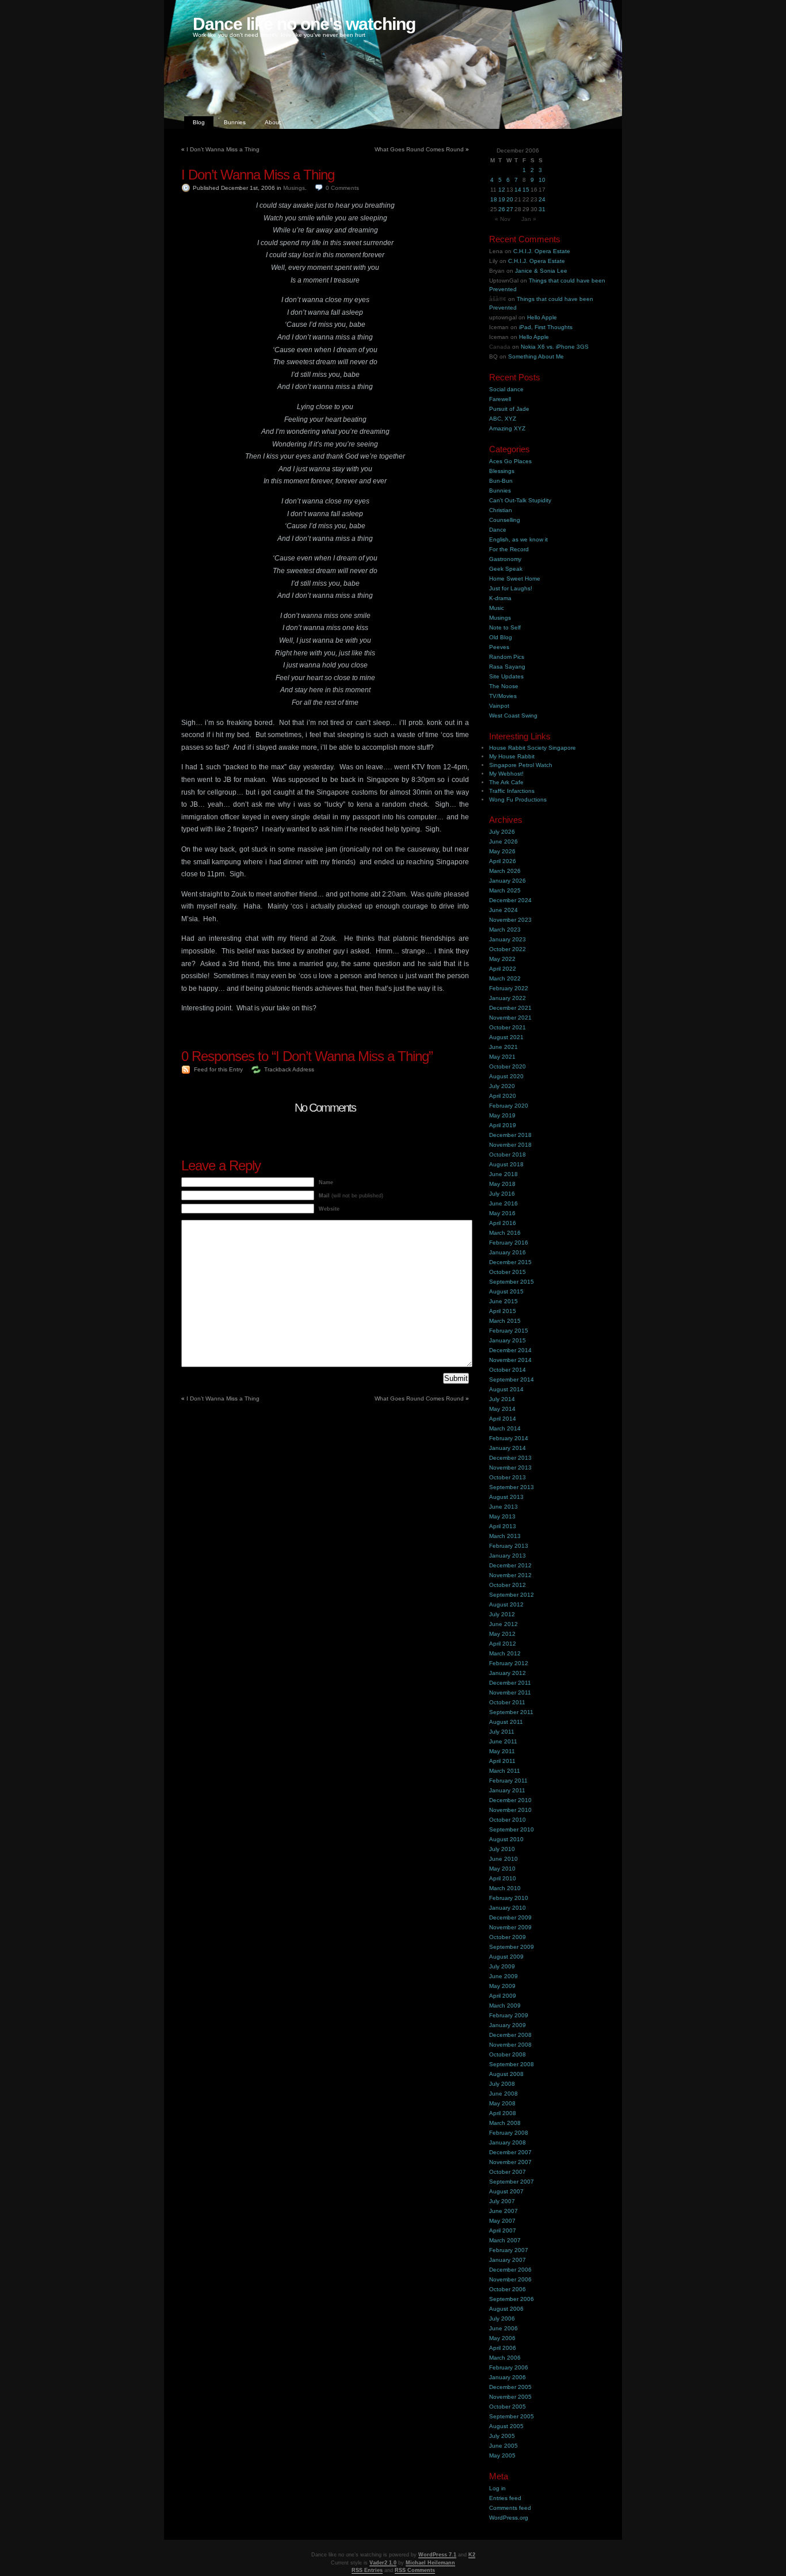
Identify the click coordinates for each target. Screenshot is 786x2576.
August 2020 (506, 1076)
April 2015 (503, 1311)
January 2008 (508, 2142)
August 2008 (506, 2074)
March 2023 (505, 930)
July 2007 (502, 2201)
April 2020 (503, 1096)
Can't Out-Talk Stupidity (520, 500)
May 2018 (502, 1184)
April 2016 (503, 1223)
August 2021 (506, 1037)
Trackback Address (289, 1069)
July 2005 (502, 2436)
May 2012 (502, 1634)
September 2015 (512, 1282)
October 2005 (508, 2407)
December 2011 (510, 1683)
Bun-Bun (501, 481)
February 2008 (509, 2133)
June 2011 (503, 1741)
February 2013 (509, 1546)
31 (542, 209)
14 (518, 190)
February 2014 (509, 1438)
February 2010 (509, 1898)
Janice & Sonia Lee (541, 271)
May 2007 (502, 2221)
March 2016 (505, 1233)
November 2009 (510, 1927)
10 (542, 180)
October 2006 (508, 2289)
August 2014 (506, 1389)
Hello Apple (542, 317)
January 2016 (508, 1252)
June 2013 (503, 1507)
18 (494, 199)
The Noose (504, 686)
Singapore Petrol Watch (521, 765)
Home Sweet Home (515, 579)
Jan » (529, 219)
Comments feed (510, 2508)
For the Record (509, 549)
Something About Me (536, 356)
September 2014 (512, 1379)
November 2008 (510, 2045)
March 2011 (505, 1771)
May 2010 (502, 1869)
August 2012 (506, 1604)
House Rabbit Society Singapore (533, 748)
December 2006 (510, 2270)
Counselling (505, 520)
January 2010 (508, 1908)
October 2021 (508, 1027)
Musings (294, 188)
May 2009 (502, 1986)
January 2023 (508, 939)
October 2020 (508, 1066)
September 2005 (512, 2416)
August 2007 (506, 2191)
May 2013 (502, 1516)
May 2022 (502, 959)
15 (526, 190)
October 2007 (508, 2172)
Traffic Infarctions (512, 791)
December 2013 (510, 1458)
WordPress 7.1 (437, 2555)
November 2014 (510, 1360)
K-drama (500, 598)
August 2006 (506, 2309)
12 (502, 190)
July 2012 (502, 1614)
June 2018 (503, 1174)
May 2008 (502, 2103)
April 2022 (503, 969)
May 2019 (502, 1115)
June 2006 (503, 2328)
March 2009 (505, 2006)
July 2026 (502, 832)
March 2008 (505, 2123)
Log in (497, 2488)
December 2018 (510, 1135)
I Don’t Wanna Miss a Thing (223, 149)
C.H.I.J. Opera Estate (542, 251)
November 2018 (510, 1145)
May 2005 (502, 2455)
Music (497, 608)
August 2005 (506, 2426)
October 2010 (508, 1820)
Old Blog (501, 637)
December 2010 (510, 1800)
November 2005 (510, 2397)
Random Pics (507, 657)
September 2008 (512, 2064)
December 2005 (510, 2387)
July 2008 (502, 2084)
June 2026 (503, 842)
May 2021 (502, 1057)
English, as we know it (518, 539)
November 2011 (510, 1692)
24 (542, 199)
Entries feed (505, 2498)
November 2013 (510, 1468)
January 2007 (508, 2260)
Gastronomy (505, 559)
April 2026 (503, 861)
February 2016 (509, 1243)
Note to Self (505, 627)
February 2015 (509, 1331)
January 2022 (508, 998)
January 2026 (508, 881)
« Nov (503, 219)
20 (510, 199)
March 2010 (505, 1888)
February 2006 (509, 2367)
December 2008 (510, 2035)
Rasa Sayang (507, 667)
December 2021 (510, 1008)
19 (502, 199)
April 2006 (503, 2348)
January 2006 (508, 2377)
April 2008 (503, 2113)
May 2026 (502, 851)
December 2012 (510, 1565)
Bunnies (235, 122)
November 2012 (510, 1575)
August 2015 (506, 1291)
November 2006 (510, 2279)
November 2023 (510, 920)
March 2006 (505, 2358)
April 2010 (503, 1878)
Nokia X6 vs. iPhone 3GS (555, 347)
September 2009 (512, 1947)
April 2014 (503, 1419)
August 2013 (506, 1497)
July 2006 (502, 2319)
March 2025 (505, 890)
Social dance (506, 389)
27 (510, 209)
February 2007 (509, 2250)
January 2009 (508, 2025)
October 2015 (508, 1272)
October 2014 (508, 1370)
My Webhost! (506, 774)
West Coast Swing (513, 715)
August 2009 (506, 1957)
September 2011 (511, 1712)
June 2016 (503, 1203)
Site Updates (506, 676)
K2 (472, 2555)
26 (502, 209)
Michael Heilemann (430, 2563)
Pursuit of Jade (509, 409)
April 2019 (503, 1125)
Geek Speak (506, 569)
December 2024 (510, 900)
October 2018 (508, 1155)
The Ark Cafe (506, 782)
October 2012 (508, 1585)
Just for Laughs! (511, 588)
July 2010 (502, 1849)
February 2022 (509, 988)
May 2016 (502, 1213)
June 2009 (503, 1976)
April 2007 (503, 2230)
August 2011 (506, 1722)
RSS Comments (415, 2570)
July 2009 (502, 1966)
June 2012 (503, 1624)
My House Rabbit (512, 756)
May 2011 (502, 1751)
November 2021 (510, 1018)
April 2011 (502, 1761)
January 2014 (508, 1448)
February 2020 (509, 1106)
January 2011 (507, 1790)
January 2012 (508, 1673)
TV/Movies (503, 696)
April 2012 (503, 1644)
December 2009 (510, 1917)
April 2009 (503, 1996)
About (273, 122)
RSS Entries (367, 2570)
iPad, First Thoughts (546, 327)
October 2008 (508, 2054)
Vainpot (499, 706)
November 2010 (510, 1810)
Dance (498, 530)
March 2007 (505, 2240)
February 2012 (509, 1663)
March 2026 (505, 871)
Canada (500, 347)
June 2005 (503, 2446)
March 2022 (505, 978)
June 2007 (503, 2211)
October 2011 (507, 1702)
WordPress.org (509, 2518)
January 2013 (508, 1556)
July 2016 (502, 1194)
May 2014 (502, 1409)
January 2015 (508, 1340)
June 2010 (503, 1859)
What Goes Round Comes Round (419, 149)
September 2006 (512, 2299)
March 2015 (505, 1321)
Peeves (499, 647)
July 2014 (502, 1399)
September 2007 (512, 2182)
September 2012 (512, 1595)
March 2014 (505, 1428)
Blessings (502, 471)
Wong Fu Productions (518, 799)
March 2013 (505, 1536)
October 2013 (508, 1477)
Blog (199, 122)
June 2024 (503, 910)
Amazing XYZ (507, 428)
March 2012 (505, 1653)
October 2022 (508, 949)
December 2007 (510, 2152)
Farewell (500, 399)
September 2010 (512, 1829)
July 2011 (502, 1732)
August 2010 (506, 1839)
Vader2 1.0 (383, 2563)
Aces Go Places (510, 461)
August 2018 (506, 1164)
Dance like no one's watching (304, 24)
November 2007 (510, 2162)
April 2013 (503, 1526)
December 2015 (510, 1262)
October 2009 (508, 1937)
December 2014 (510, 1350)
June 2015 (503, 1301)
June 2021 (503, 1047)
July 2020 (502, 1086)
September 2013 (512, 1487)
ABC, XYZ (503, 419)
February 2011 (508, 1781)
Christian (501, 510)
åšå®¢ (498, 299)
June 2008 (503, 2094)
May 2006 (502, 2338)
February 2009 (509, 2015)
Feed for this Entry (218, 1069)
